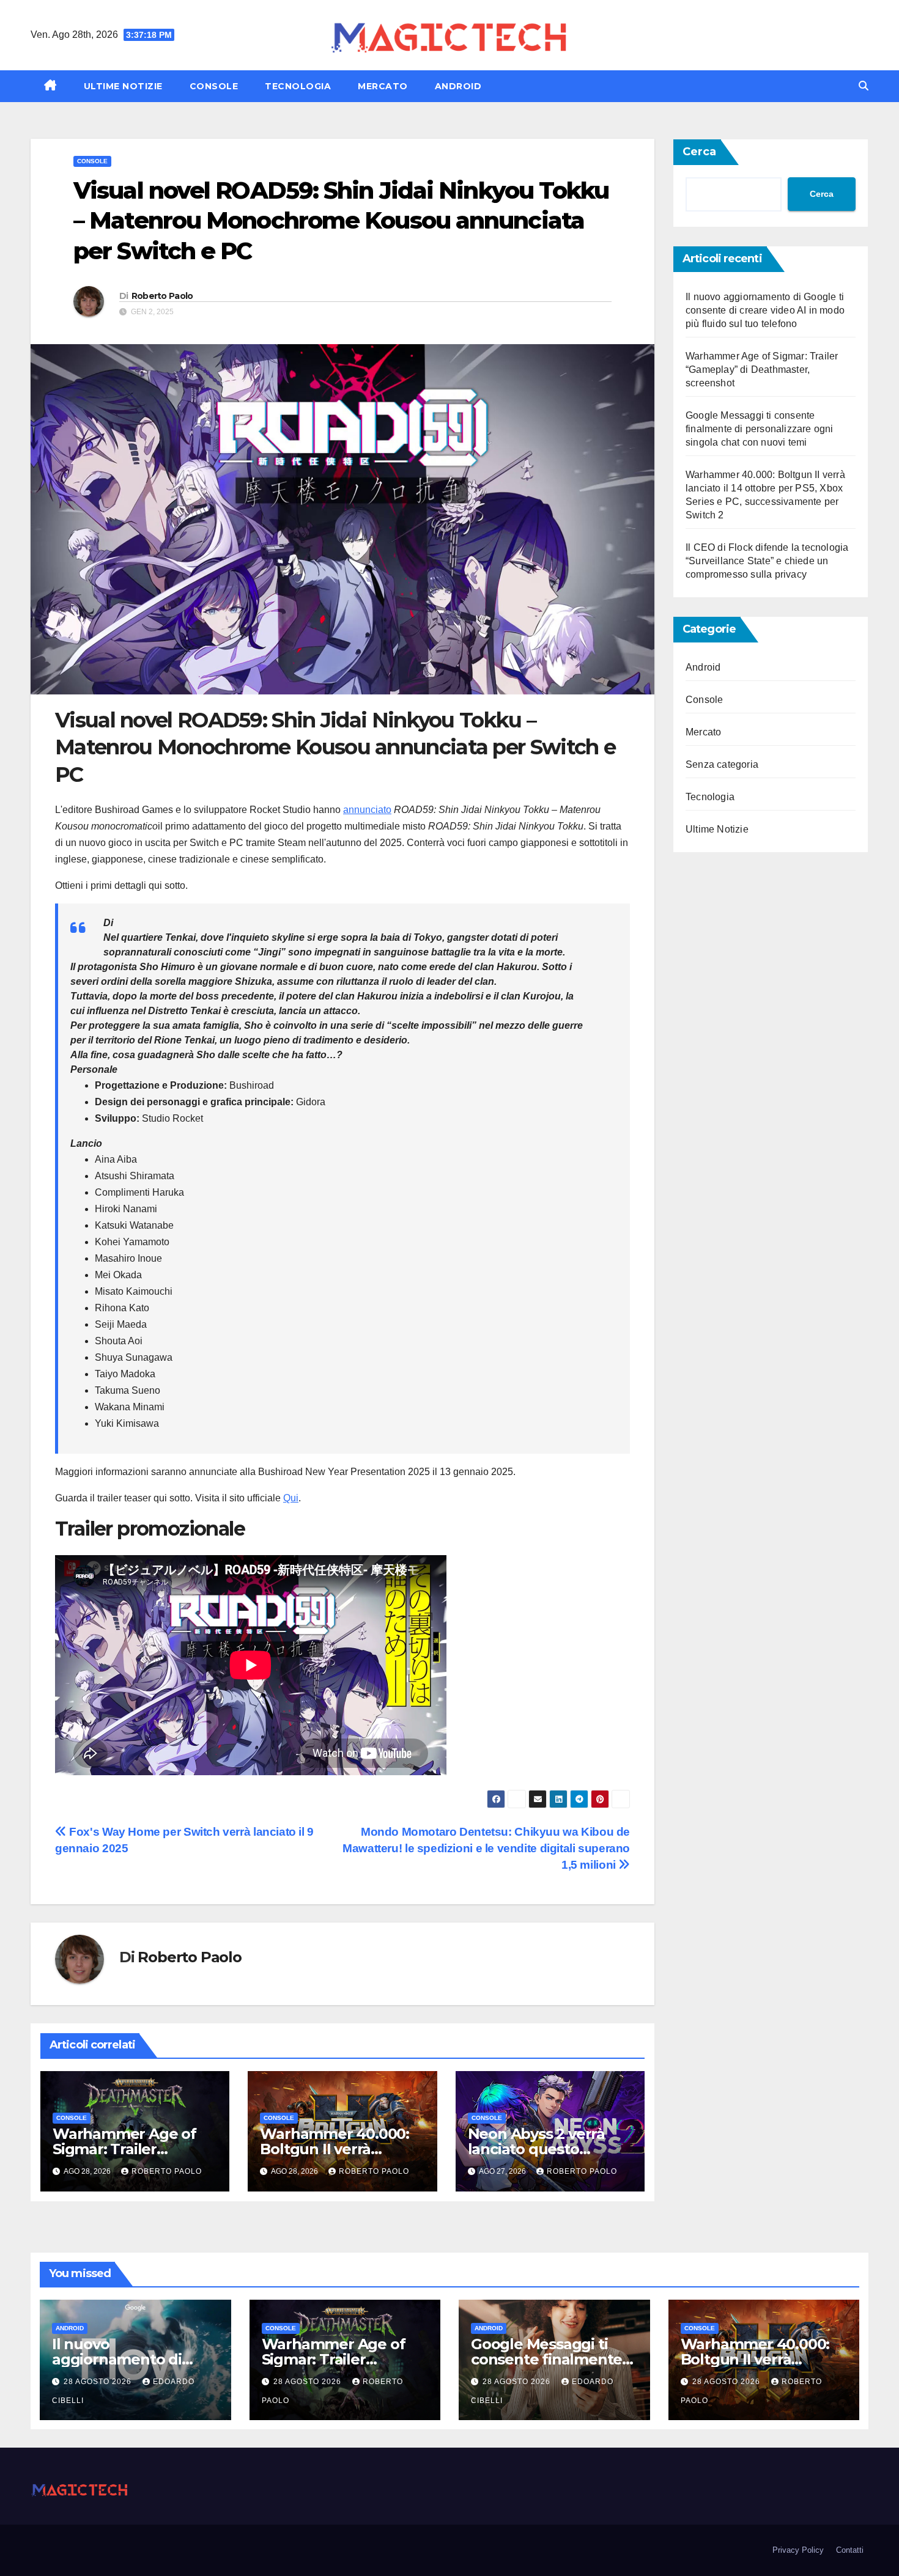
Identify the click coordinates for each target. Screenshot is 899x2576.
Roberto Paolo (162, 296)
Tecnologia (298, 86)
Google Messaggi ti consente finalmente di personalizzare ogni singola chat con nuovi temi (760, 429)
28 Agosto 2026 (99, 2382)
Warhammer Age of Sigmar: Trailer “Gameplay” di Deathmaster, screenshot (762, 370)
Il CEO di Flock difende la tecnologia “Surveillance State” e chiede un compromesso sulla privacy (767, 561)
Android (458, 86)
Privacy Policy (798, 2550)
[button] (864, 86)
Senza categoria (722, 764)
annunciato (367, 810)
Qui (291, 1498)
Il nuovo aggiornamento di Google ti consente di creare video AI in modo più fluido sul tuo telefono (765, 310)
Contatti (850, 2550)
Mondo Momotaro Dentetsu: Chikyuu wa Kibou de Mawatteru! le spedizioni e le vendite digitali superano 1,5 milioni (486, 1848)
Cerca (699, 152)
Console (214, 86)
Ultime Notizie (123, 86)
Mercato (383, 86)
